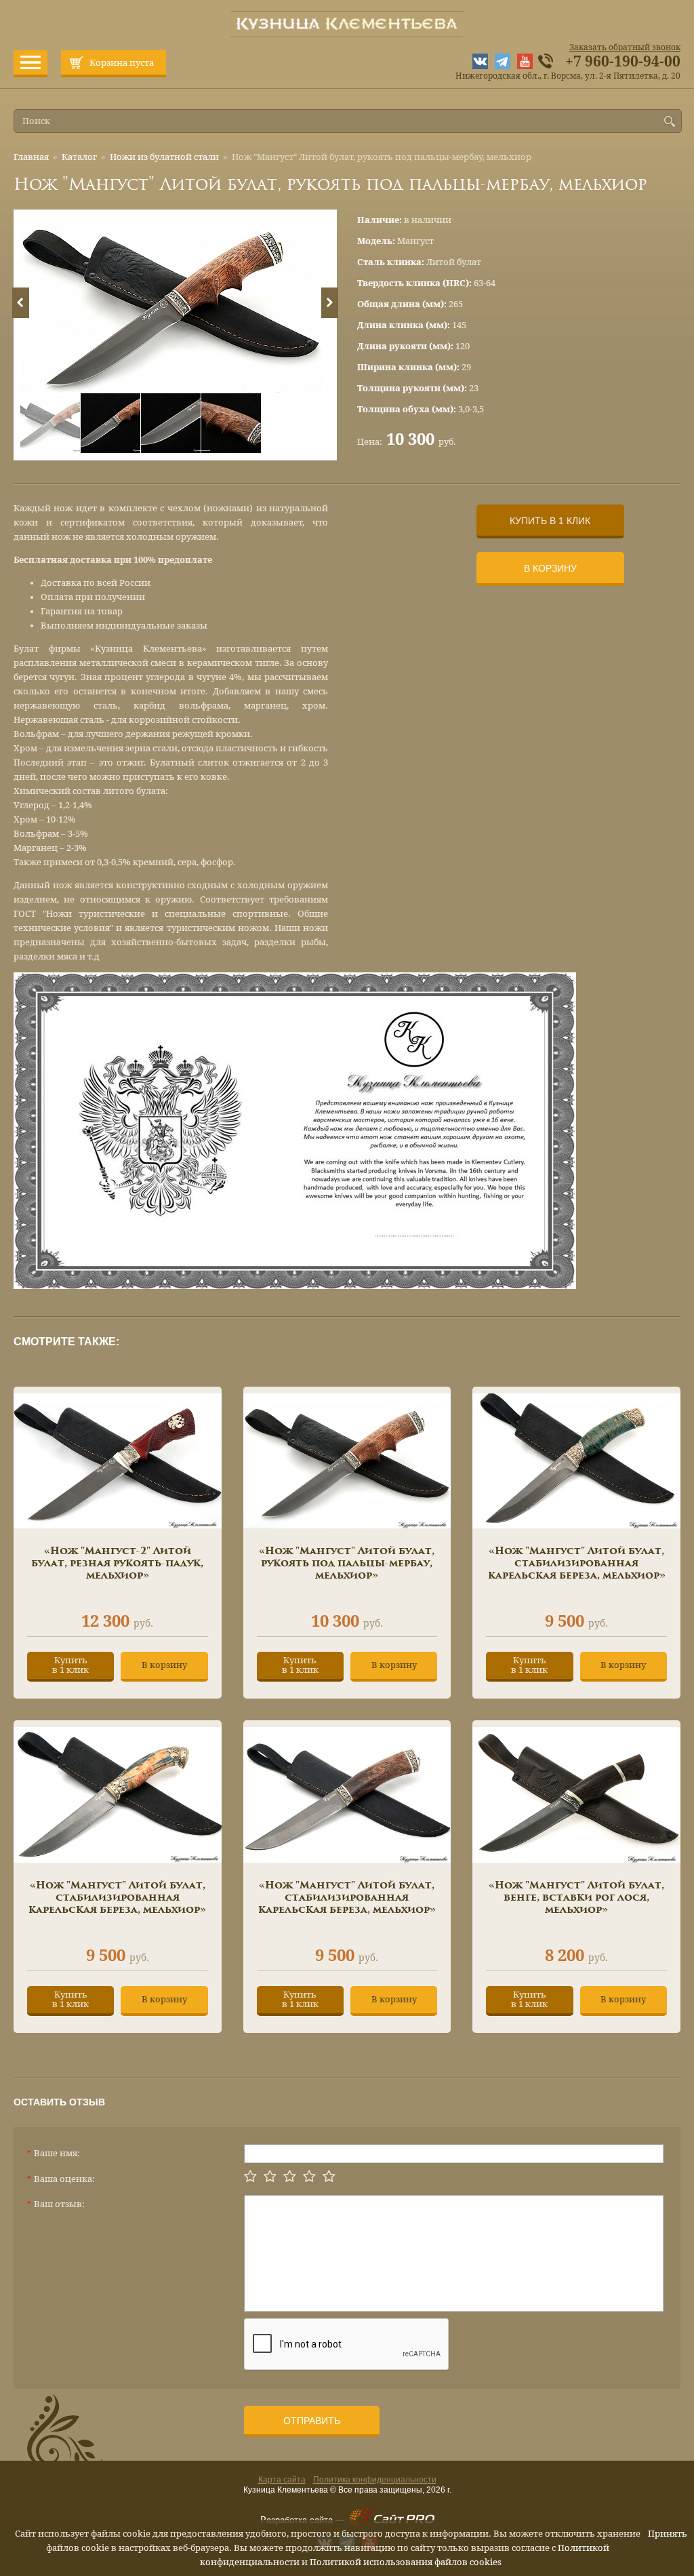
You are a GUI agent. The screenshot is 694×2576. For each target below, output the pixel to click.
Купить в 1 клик (550, 521)
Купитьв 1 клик (70, 1665)
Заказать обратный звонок (625, 47)
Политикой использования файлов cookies (406, 2562)
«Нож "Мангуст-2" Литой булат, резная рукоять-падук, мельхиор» (117, 1564)
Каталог (79, 157)
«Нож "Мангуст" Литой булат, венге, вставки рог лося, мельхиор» (576, 1898)
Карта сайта (282, 2480)
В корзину (550, 568)
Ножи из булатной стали (164, 157)
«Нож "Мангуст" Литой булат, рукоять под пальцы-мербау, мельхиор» (347, 1564)
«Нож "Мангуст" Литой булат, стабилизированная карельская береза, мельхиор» (577, 1564)
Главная (31, 157)
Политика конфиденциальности (375, 2480)
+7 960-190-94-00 (623, 62)
